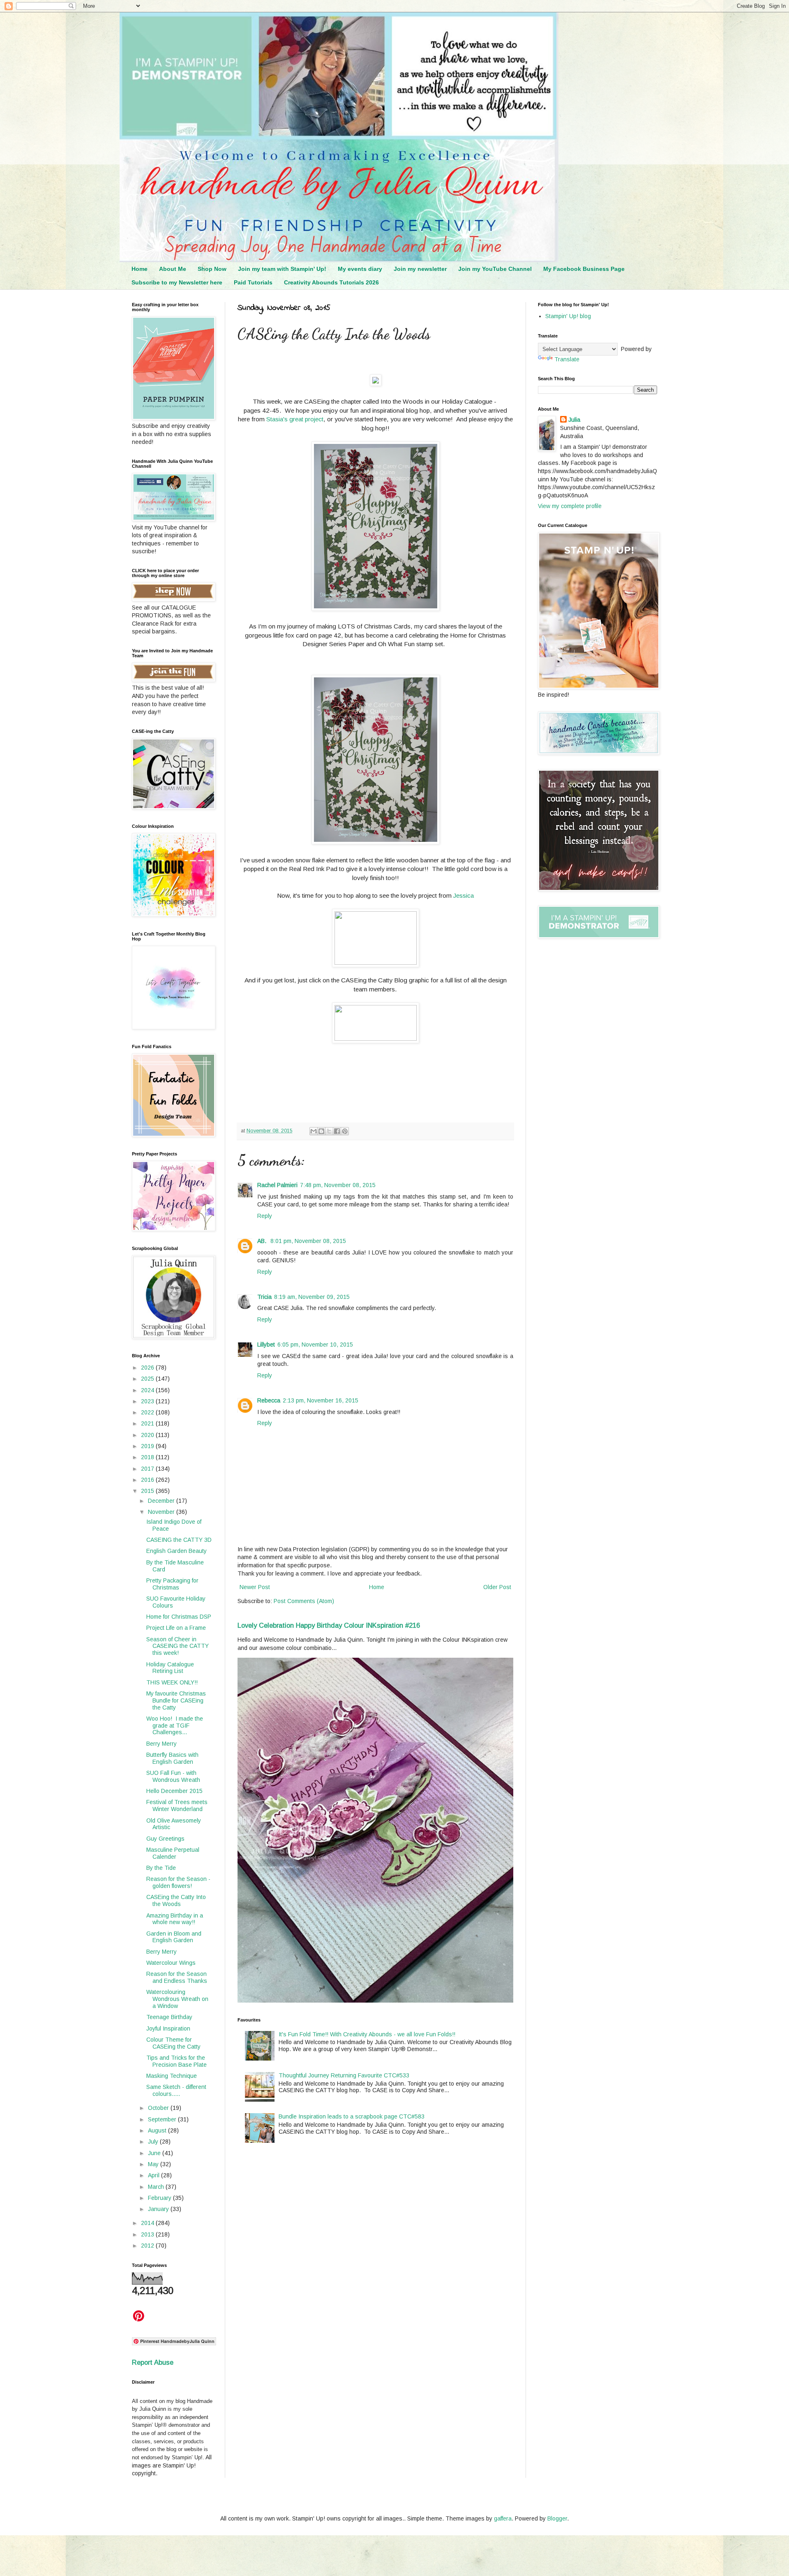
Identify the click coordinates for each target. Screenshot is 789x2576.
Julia (574, 420)
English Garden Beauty (176, 1551)
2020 (148, 1435)
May (154, 2164)
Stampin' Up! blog (568, 316)
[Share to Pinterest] (345, 1131)
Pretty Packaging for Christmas (172, 1584)
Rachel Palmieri (277, 1185)
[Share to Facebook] (337, 1131)
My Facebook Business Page (584, 269)
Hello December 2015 (174, 1791)
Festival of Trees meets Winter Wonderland (177, 1806)
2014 (148, 2223)
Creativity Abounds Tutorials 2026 (331, 282)
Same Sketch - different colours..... (176, 2090)
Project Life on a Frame (176, 1628)
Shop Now (212, 269)
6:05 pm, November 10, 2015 (315, 1345)
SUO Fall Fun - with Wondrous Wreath (173, 1776)
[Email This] (314, 1131)
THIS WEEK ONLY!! (172, 1682)
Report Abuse (153, 2362)
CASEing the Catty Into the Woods (176, 1900)
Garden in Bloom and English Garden (174, 1937)
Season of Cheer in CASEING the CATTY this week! (178, 1646)
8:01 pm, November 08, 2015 (308, 1241)
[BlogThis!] (321, 1131)
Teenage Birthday (169, 2017)
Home (140, 269)
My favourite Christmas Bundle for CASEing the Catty (176, 1700)
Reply (265, 1216)
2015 (148, 1491)
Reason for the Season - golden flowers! (178, 1882)
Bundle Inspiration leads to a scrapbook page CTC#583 (352, 2116)
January (159, 2209)
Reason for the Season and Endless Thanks (177, 1977)
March (157, 2187)
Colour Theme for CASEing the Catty (173, 2043)
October (159, 2108)
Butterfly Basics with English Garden (172, 1758)
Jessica (464, 895)
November (162, 1512)
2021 (148, 1423)
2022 (148, 1412)
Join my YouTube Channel (495, 269)
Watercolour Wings (171, 1963)
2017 (148, 1469)
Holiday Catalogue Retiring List (170, 1668)
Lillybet (266, 1345)
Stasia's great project (295, 419)
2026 (148, 1368)
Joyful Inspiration (168, 2028)
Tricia (264, 1297)
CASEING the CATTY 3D (179, 1540)
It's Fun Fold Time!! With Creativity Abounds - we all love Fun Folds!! (367, 2034)
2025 (148, 1379)
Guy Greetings (165, 1839)
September (163, 2119)
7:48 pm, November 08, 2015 (338, 1185)
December (162, 1501)
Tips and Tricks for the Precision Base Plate (176, 2061)
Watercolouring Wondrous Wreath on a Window (177, 1999)
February (160, 2198)
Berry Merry (161, 1744)
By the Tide (161, 1868)
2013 (148, 2234)
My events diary (360, 269)
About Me (173, 269)
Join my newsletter (420, 269)
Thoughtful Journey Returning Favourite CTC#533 (344, 2075)
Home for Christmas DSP (179, 1617)
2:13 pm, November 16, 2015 (321, 1400)
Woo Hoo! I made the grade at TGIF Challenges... (175, 1726)
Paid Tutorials (253, 282)
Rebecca (269, 1400)
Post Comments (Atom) (304, 1601)
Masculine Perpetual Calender (173, 1853)
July (154, 2142)
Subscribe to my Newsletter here (177, 282)
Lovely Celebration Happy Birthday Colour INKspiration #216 (329, 1625)
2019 (148, 1446)
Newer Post (255, 1587)
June (155, 2153)
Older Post (497, 1587)
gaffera (503, 2518)
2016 (148, 1480)
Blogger (557, 2518)
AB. (263, 1241)
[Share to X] (329, 1131)
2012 (148, 2246)
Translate (567, 359)
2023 (148, 1401)
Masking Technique (172, 2076)
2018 (148, 1457)
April (155, 2175)
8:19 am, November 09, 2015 (312, 1297)
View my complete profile (570, 506)
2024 (148, 1390)
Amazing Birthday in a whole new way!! (175, 1919)
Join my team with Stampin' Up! (282, 269)
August (158, 2130)
